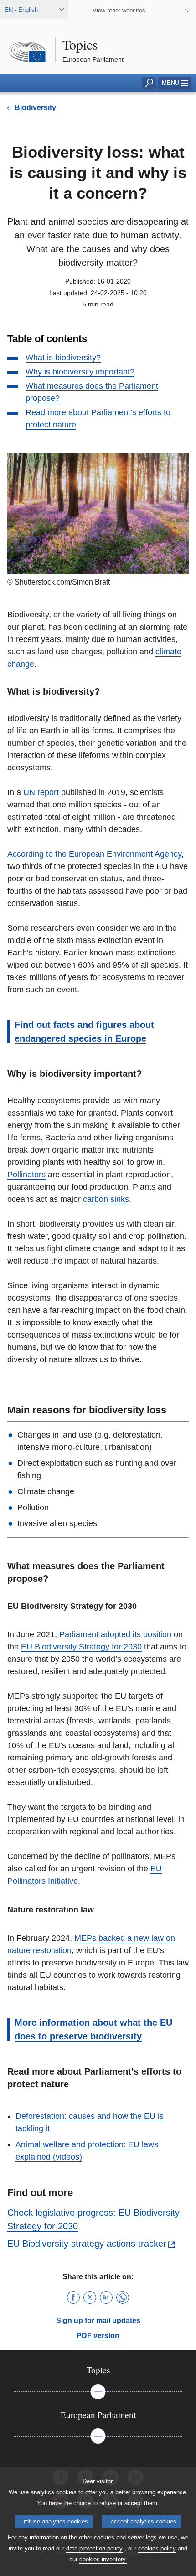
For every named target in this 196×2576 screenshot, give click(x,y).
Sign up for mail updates (98, 2321)
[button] (175, 83)
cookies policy (157, 2548)
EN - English (21, 10)
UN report (41, 792)
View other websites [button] (119, 10)
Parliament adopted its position (115, 1634)
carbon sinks (106, 1199)
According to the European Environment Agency (94, 854)
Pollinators (26, 1175)
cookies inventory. (103, 2559)
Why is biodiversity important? (80, 372)
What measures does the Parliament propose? (92, 392)
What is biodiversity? (63, 358)
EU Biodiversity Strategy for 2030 (81, 1647)
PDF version (98, 2336)
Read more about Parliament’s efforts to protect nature (98, 419)
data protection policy (94, 2548)
